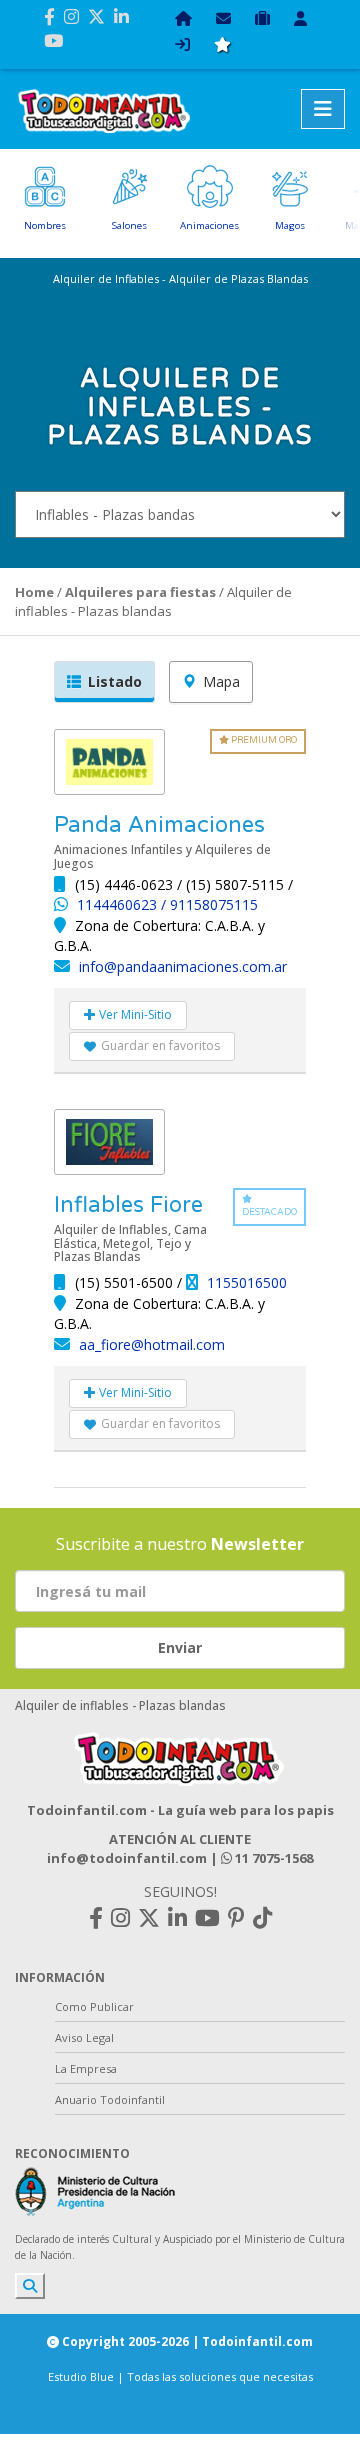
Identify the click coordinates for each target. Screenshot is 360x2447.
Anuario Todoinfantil (110, 2099)
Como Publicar (94, 2006)
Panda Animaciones (159, 825)
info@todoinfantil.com (127, 1858)
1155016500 (247, 1282)
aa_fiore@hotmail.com (152, 1344)
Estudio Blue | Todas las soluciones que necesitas (180, 2376)
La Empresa (86, 2068)
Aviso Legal (84, 2037)
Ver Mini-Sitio (134, 1014)
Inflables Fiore (128, 1205)
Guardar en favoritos (160, 1045)
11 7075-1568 (272, 1858)
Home (34, 592)
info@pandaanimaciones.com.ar (183, 966)
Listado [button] (115, 681)
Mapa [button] (221, 681)
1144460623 (119, 904)
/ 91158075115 (209, 904)
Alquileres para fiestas (140, 592)
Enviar (180, 1647)
